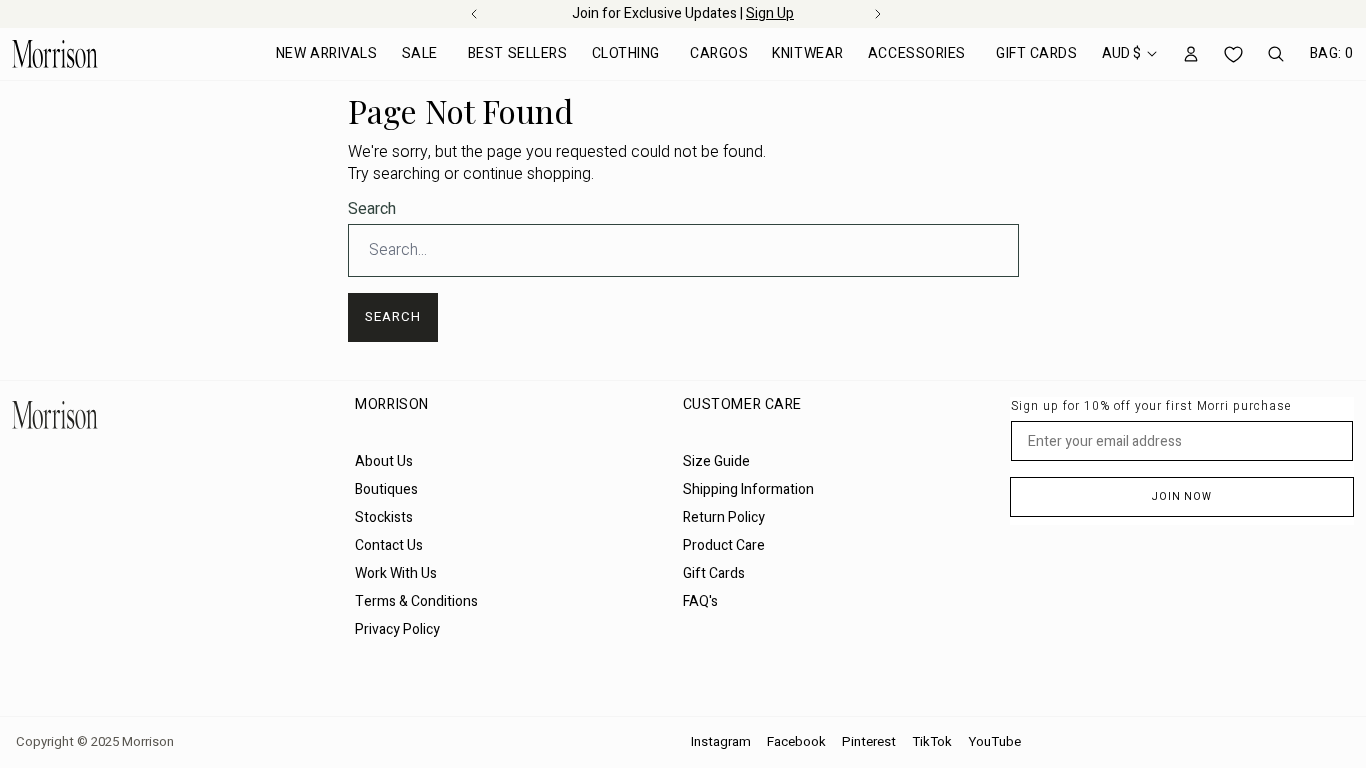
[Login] (1191, 54)
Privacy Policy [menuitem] (397, 629)
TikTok (932, 742)
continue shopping (527, 174)
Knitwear (807, 53)
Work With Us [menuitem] (396, 573)
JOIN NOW (1182, 497)
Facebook (796, 742)
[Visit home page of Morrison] (175, 415)
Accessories (917, 53)
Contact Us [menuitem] (389, 545)
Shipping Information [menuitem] (748, 489)
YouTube (994, 742)
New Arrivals (327, 53)
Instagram (721, 742)
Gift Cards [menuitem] (714, 573)
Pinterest (869, 742)
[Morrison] (55, 54)
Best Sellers (518, 53)
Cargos (719, 53)
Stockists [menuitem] (384, 517)
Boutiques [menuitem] (386, 489)
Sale (420, 53)
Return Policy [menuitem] (724, 517)
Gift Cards (1037, 53)
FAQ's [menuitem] (700, 601)
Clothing (626, 53)
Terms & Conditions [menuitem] (416, 601)
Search (372, 209)
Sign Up (770, 13)
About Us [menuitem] (384, 461)
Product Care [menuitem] (724, 545)
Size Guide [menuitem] (716, 461)
